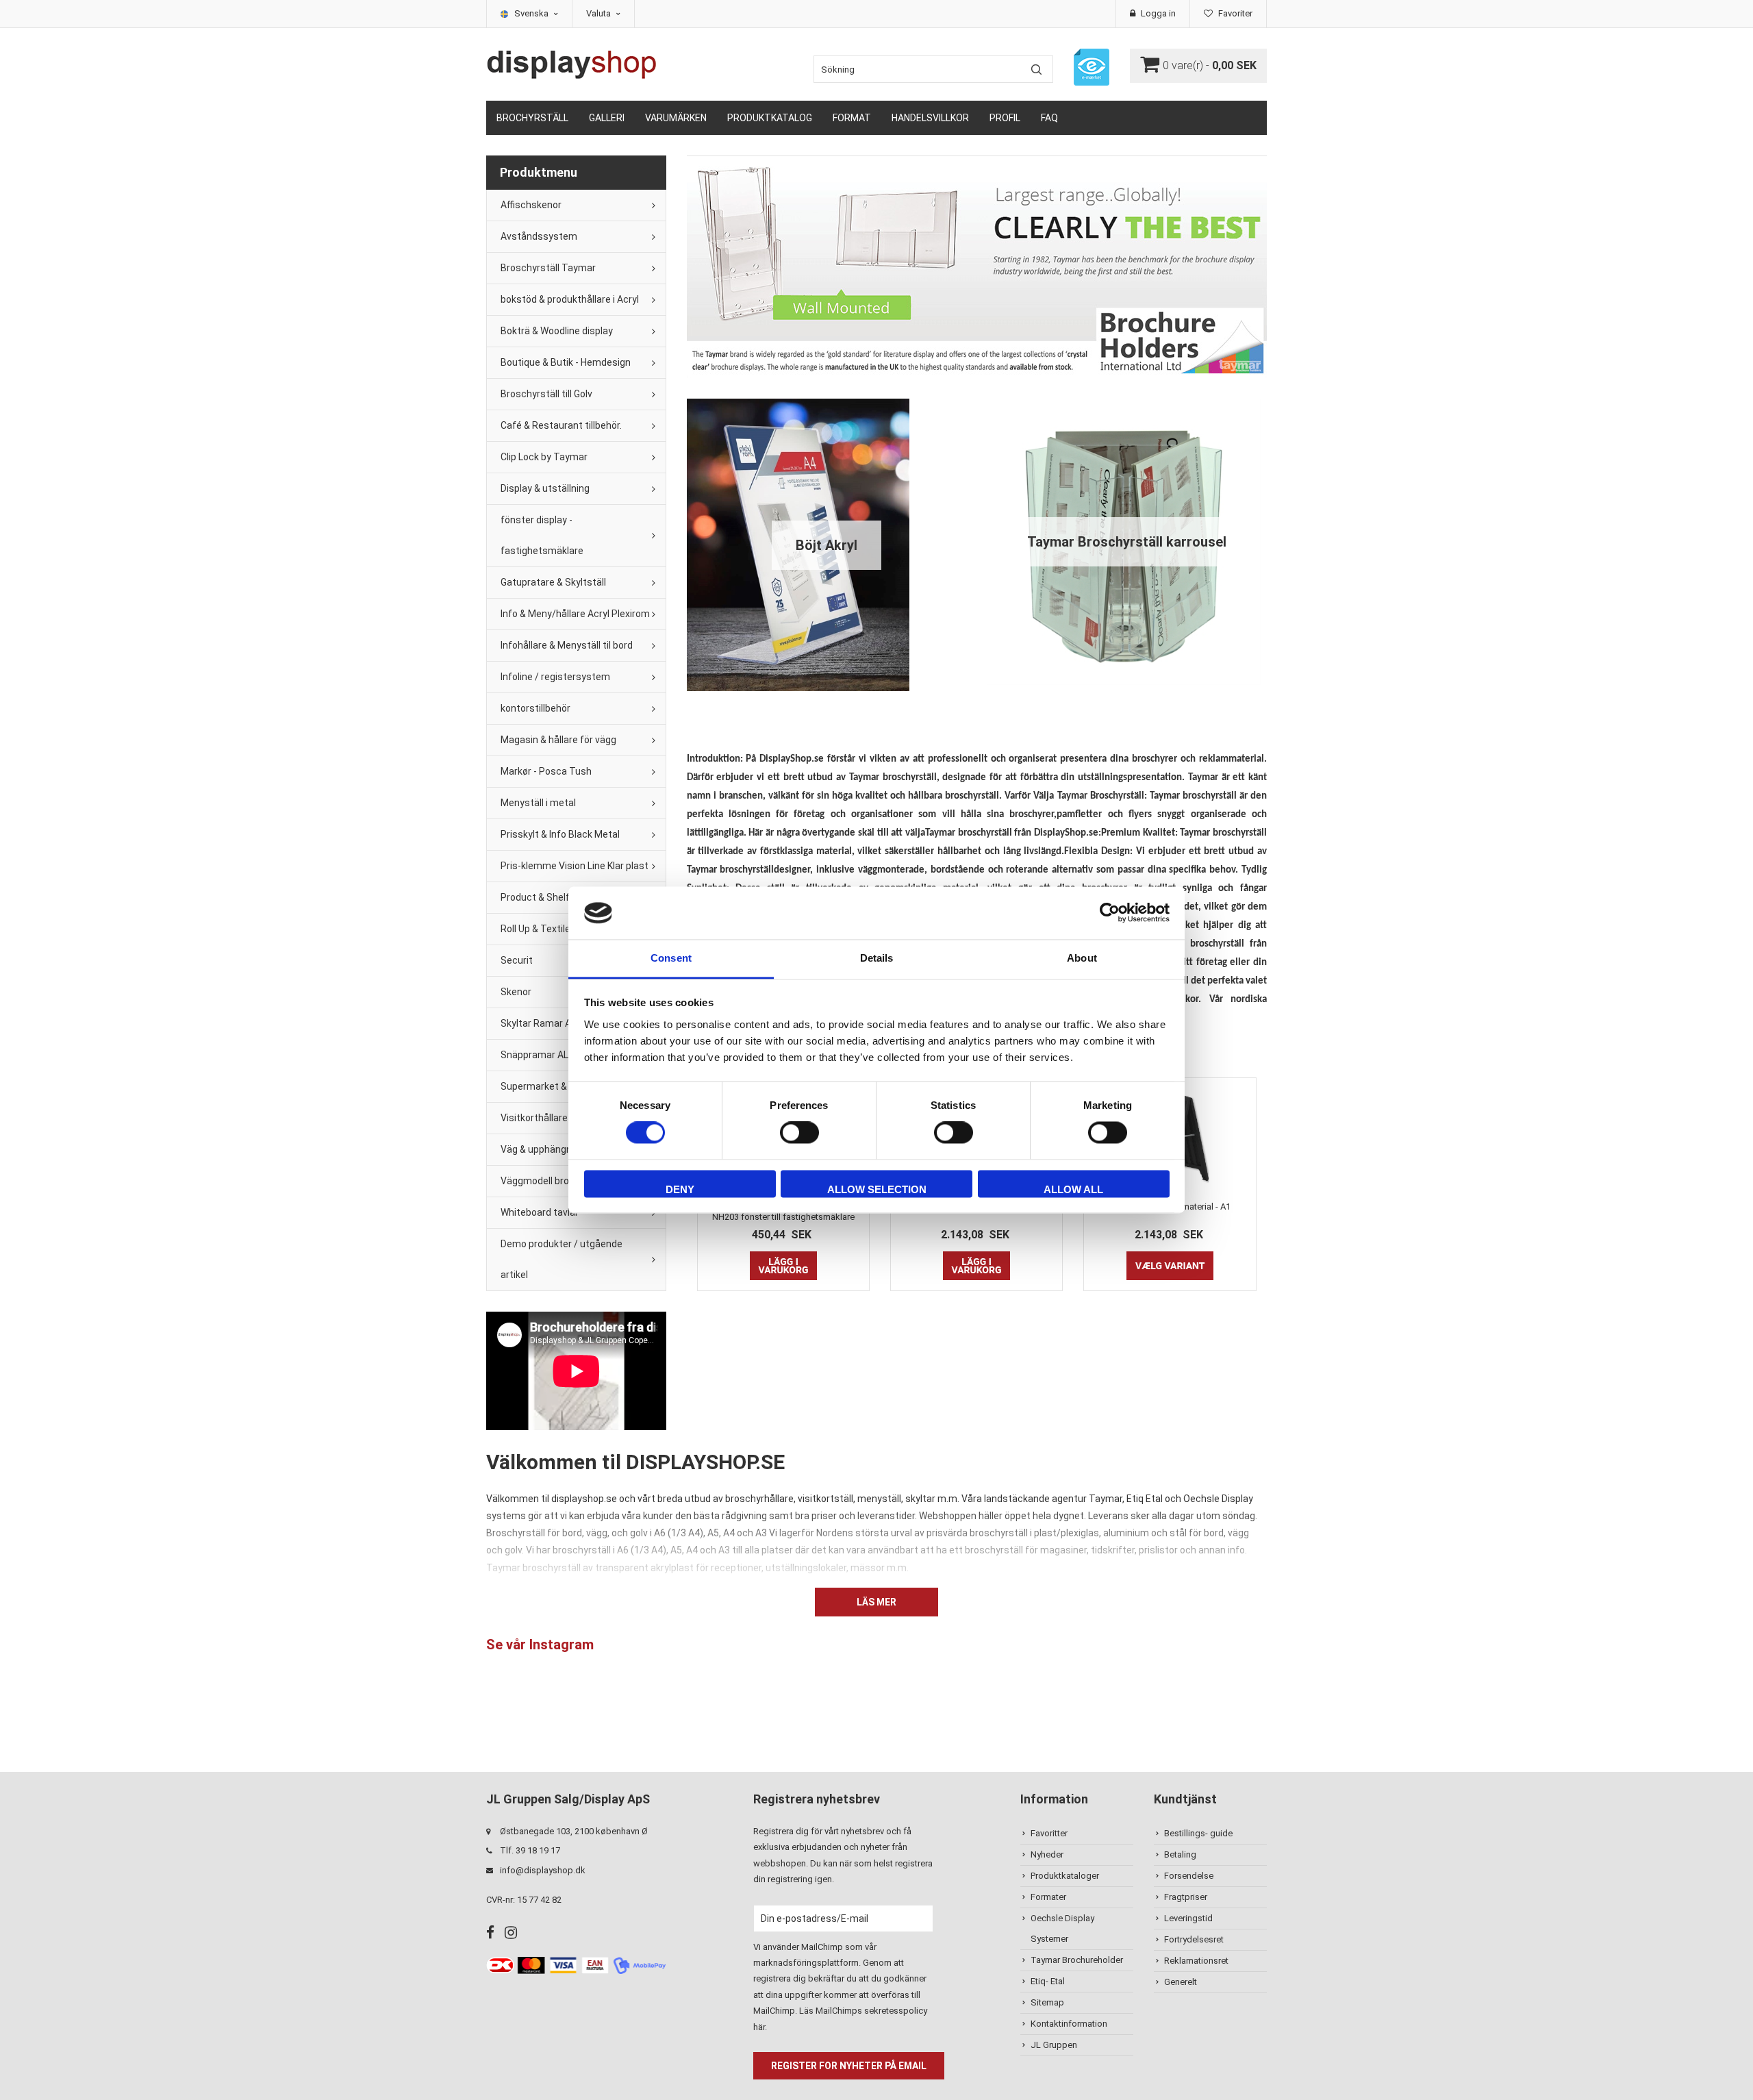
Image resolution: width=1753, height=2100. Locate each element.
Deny (680, 1189)
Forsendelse (1189, 1876)
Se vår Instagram (540, 1645)
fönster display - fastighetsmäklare (542, 535)
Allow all (1073, 1189)
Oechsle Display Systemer (1062, 1928)
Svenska (532, 13)
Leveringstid (1188, 1918)
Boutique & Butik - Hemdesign (566, 362)
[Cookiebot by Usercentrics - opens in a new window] (1110, 913)
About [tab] (1082, 958)
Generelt (1181, 1982)
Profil (1005, 118)
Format (852, 118)
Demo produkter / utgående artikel (562, 1259)
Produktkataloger (1065, 1876)
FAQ (1049, 118)
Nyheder (1047, 1854)
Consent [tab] (671, 958)
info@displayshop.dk (543, 1870)
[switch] (799, 1133)
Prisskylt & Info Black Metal (560, 834)
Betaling (1180, 1854)
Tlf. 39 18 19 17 (530, 1850)
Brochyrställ (532, 118)
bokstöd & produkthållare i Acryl (570, 299)
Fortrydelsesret (1194, 1939)
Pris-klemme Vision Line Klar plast (575, 866)
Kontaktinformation (1069, 2024)
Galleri (607, 118)
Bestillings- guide (1198, 1833)
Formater (1048, 1897)
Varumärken (676, 118)
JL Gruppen (1054, 2045)
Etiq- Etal (1048, 1981)
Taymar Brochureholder (1077, 1960)
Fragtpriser (1186, 1897)
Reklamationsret (1196, 1961)
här (759, 2027)
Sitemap (1047, 2002)
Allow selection (877, 1189)
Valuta (600, 13)
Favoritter (1049, 1833)
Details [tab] (877, 958)
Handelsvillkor (930, 118)
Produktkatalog (770, 118)
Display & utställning (545, 488)
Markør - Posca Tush (546, 771)
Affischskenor (531, 205)
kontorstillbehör (535, 708)
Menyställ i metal (538, 803)
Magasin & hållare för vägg (558, 740)
